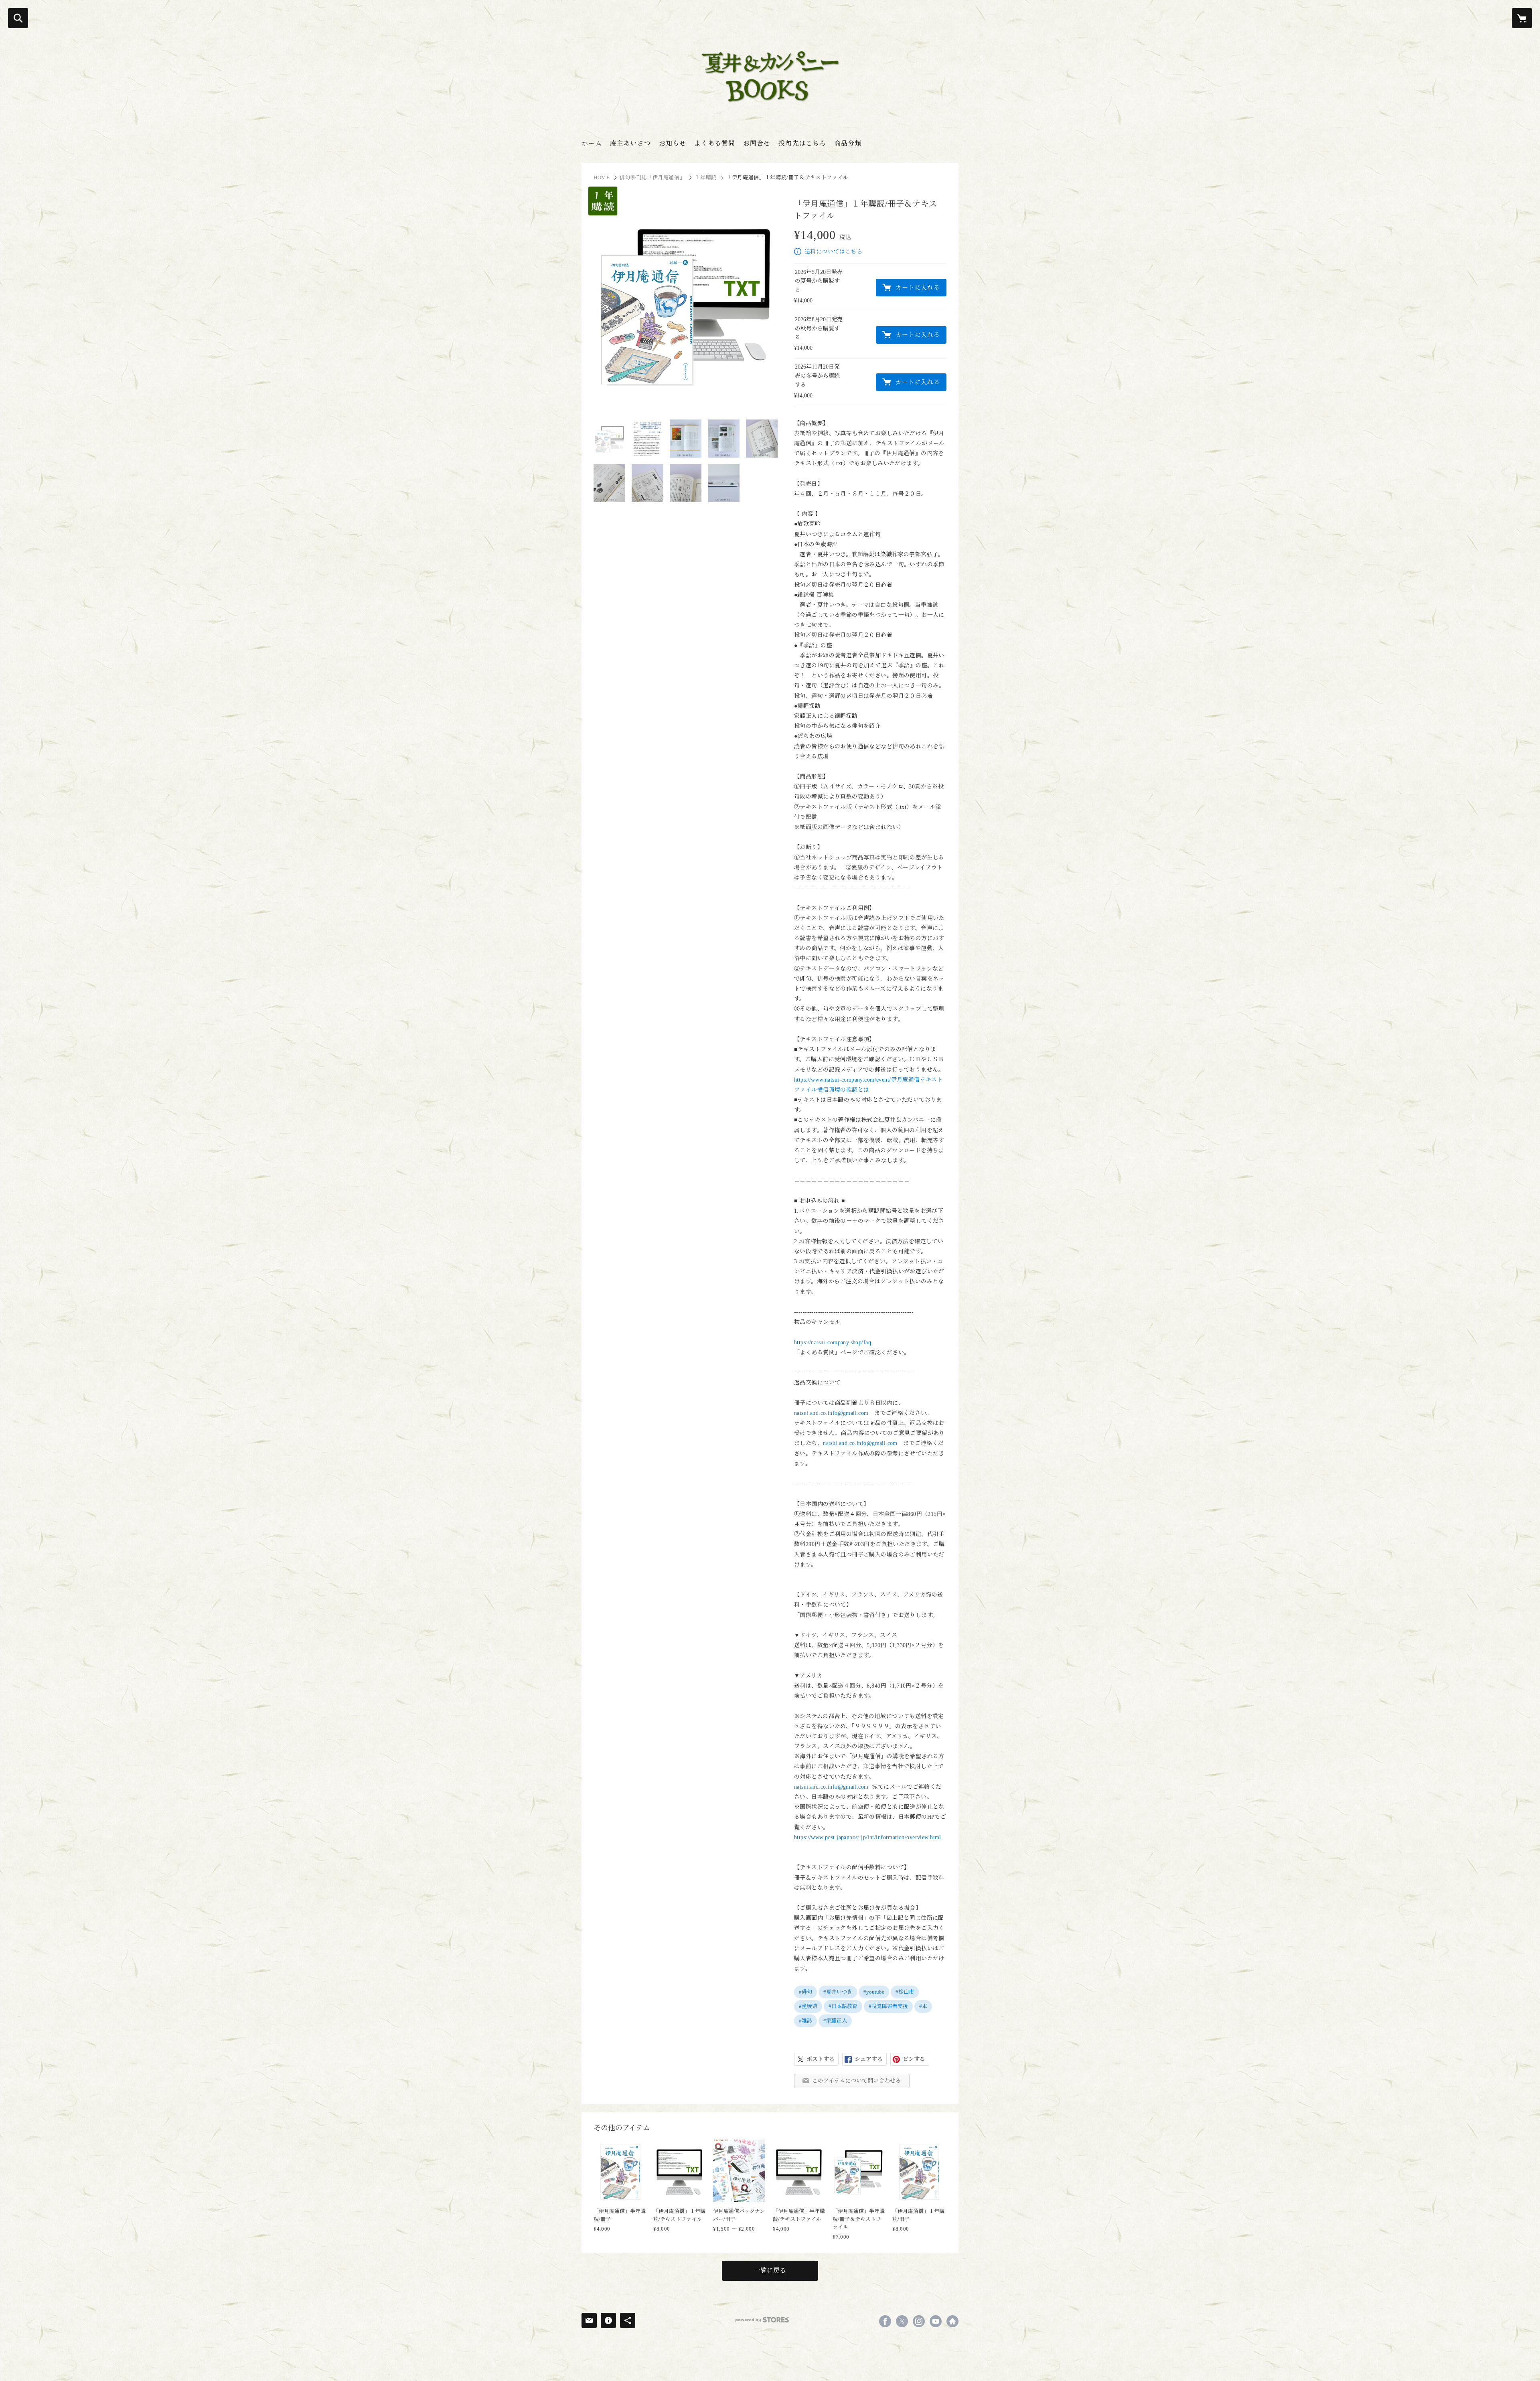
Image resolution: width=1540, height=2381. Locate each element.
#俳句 (805, 1992)
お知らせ (673, 143)
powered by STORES (762, 2320)
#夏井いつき (838, 1992)
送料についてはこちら (833, 252)
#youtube (874, 1992)
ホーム (592, 143)
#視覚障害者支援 (888, 2006)
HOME (602, 177)
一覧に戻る (770, 2271)
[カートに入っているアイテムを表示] (1522, 18)
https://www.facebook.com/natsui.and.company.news (885, 2321)
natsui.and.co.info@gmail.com (831, 1413)
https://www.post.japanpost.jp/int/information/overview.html (868, 1837)
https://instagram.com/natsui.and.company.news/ (919, 2321)
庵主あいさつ (630, 143)
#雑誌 (805, 2021)
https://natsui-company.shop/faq (833, 1342)
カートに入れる (918, 288)
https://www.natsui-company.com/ (952, 2321)
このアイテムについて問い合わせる (857, 2081)
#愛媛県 (808, 2006)
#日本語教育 (843, 2006)
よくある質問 (715, 143)
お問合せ (757, 143)
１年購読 (706, 177)
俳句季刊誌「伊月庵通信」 (652, 177)
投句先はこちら (802, 143)
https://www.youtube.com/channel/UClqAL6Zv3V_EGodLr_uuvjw (936, 2321)
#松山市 (905, 1992)
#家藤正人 (835, 2021)
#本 (923, 2006)
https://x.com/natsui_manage (902, 2321)
